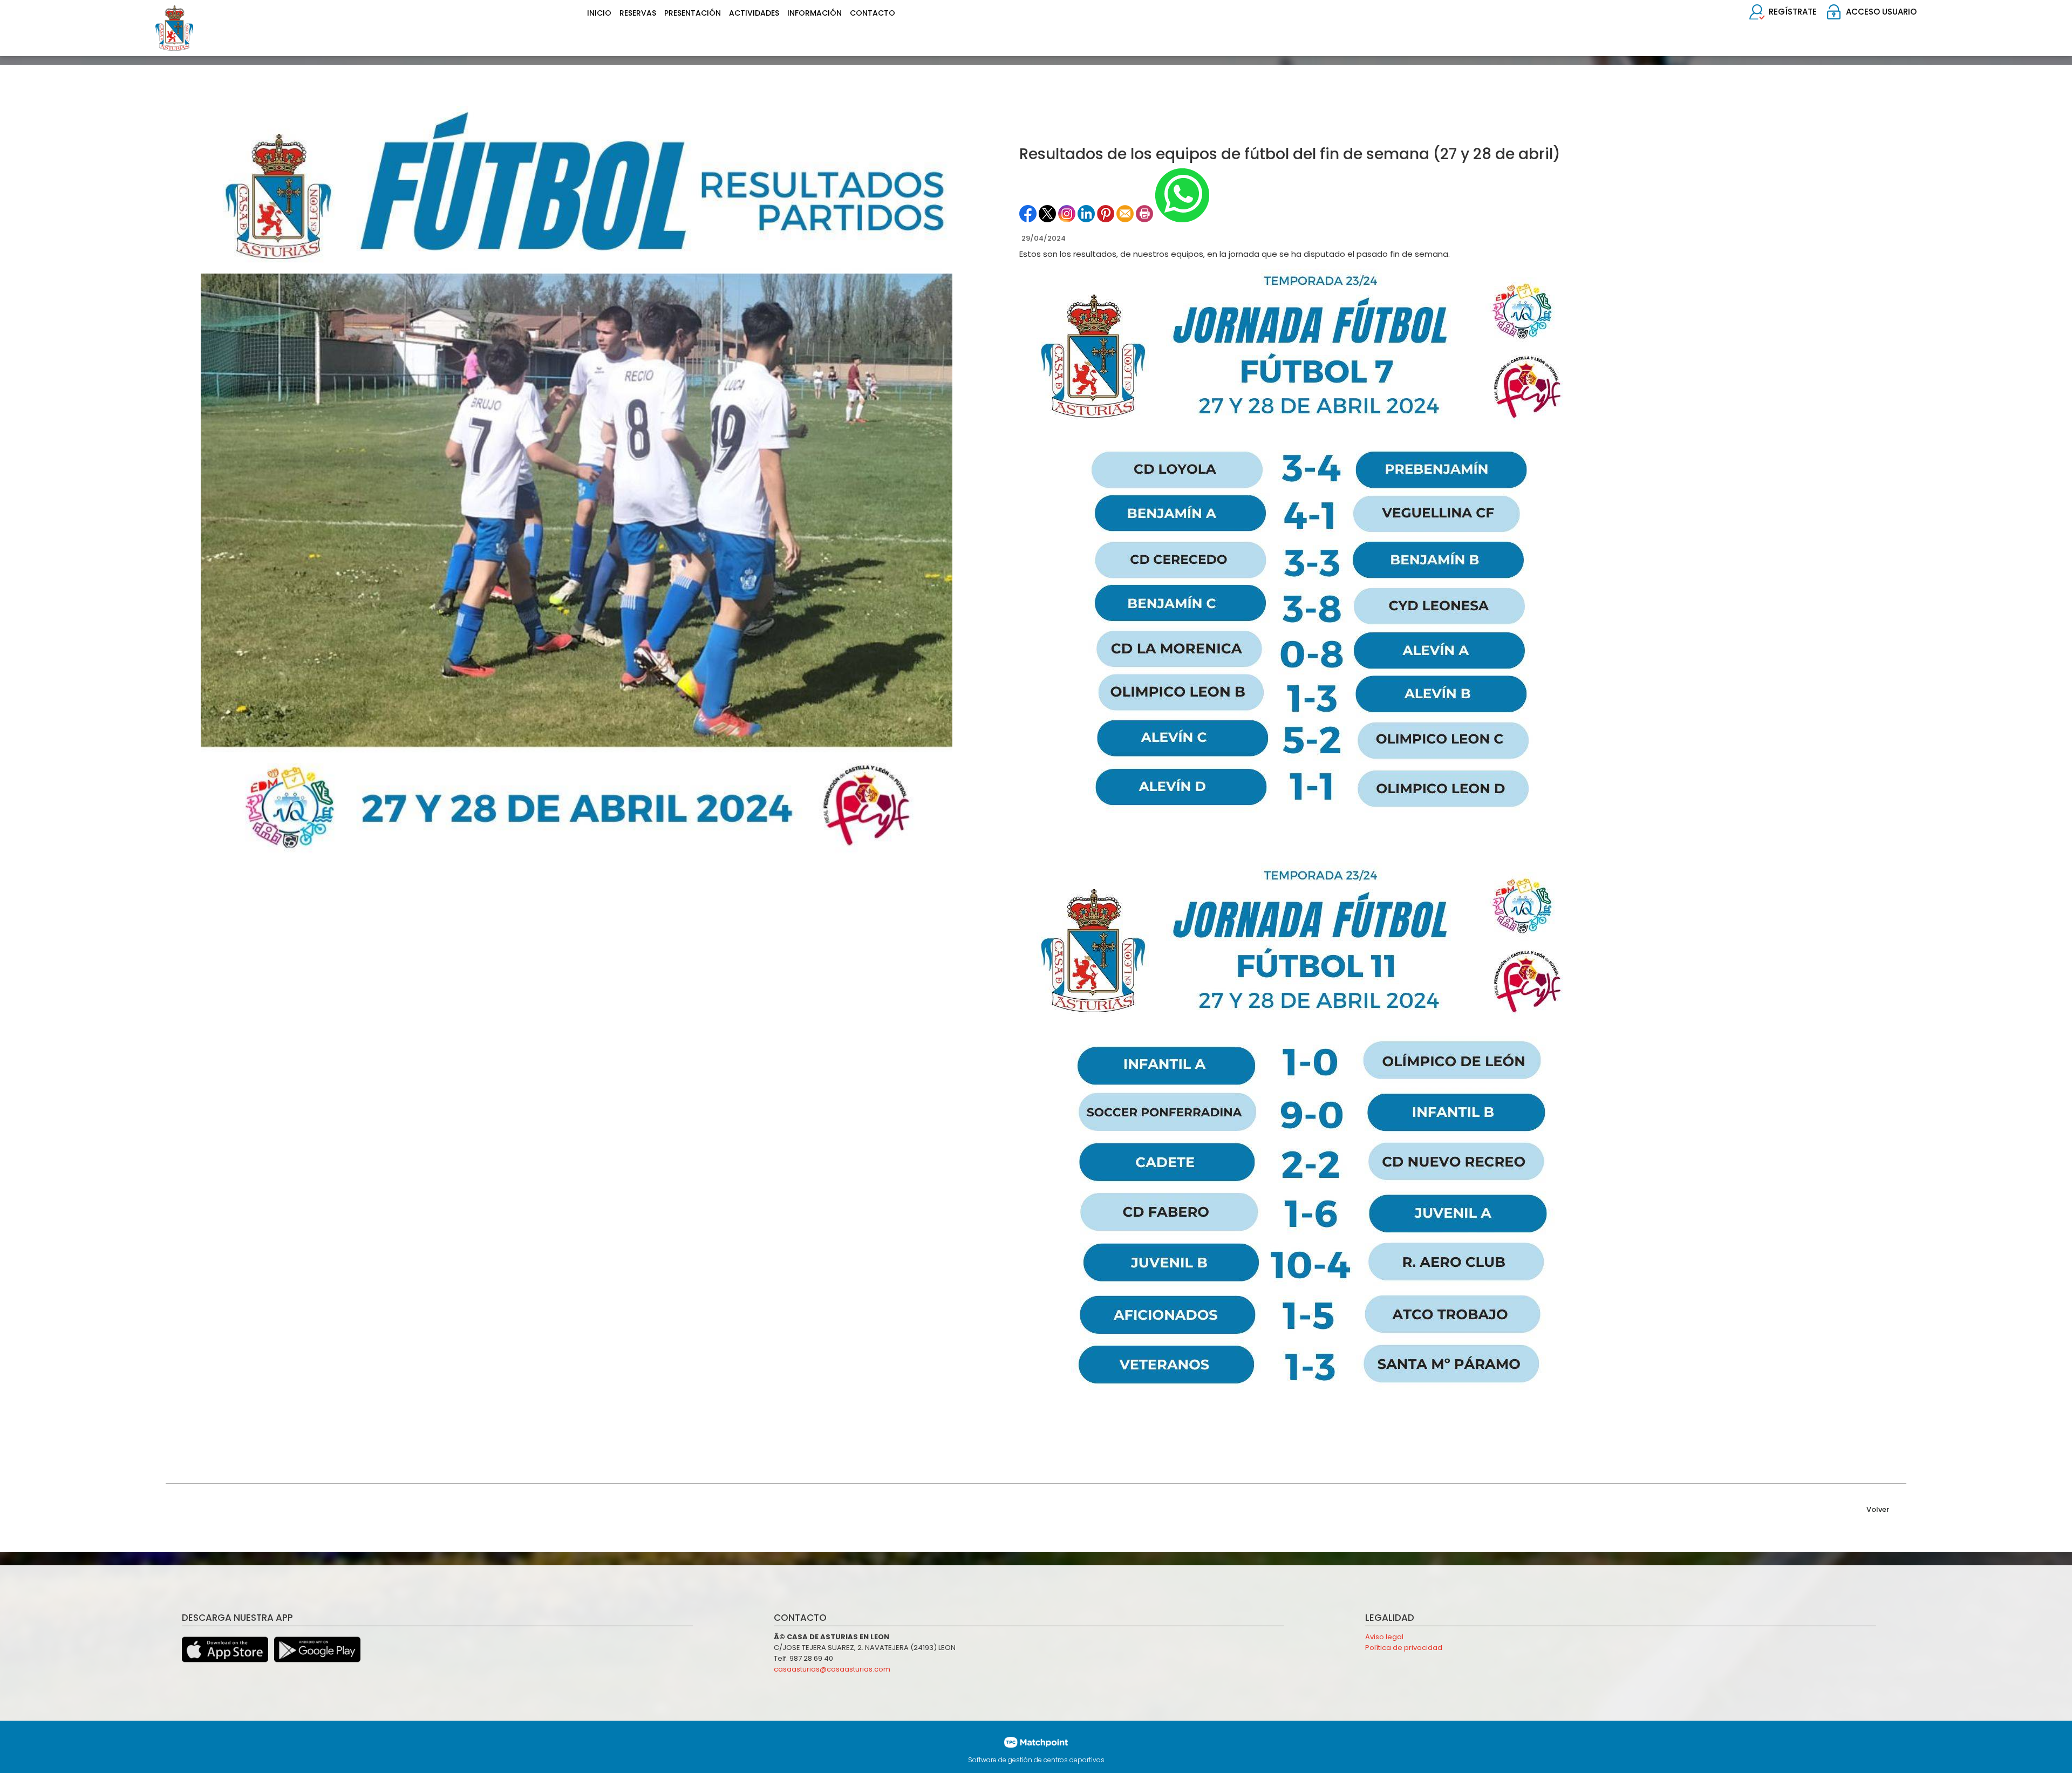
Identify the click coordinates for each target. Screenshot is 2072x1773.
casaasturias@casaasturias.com (832, 1669)
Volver (1878, 1509)
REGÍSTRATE (1793, 12)
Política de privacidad (1404, 1648)
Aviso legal (1384, 1637)
